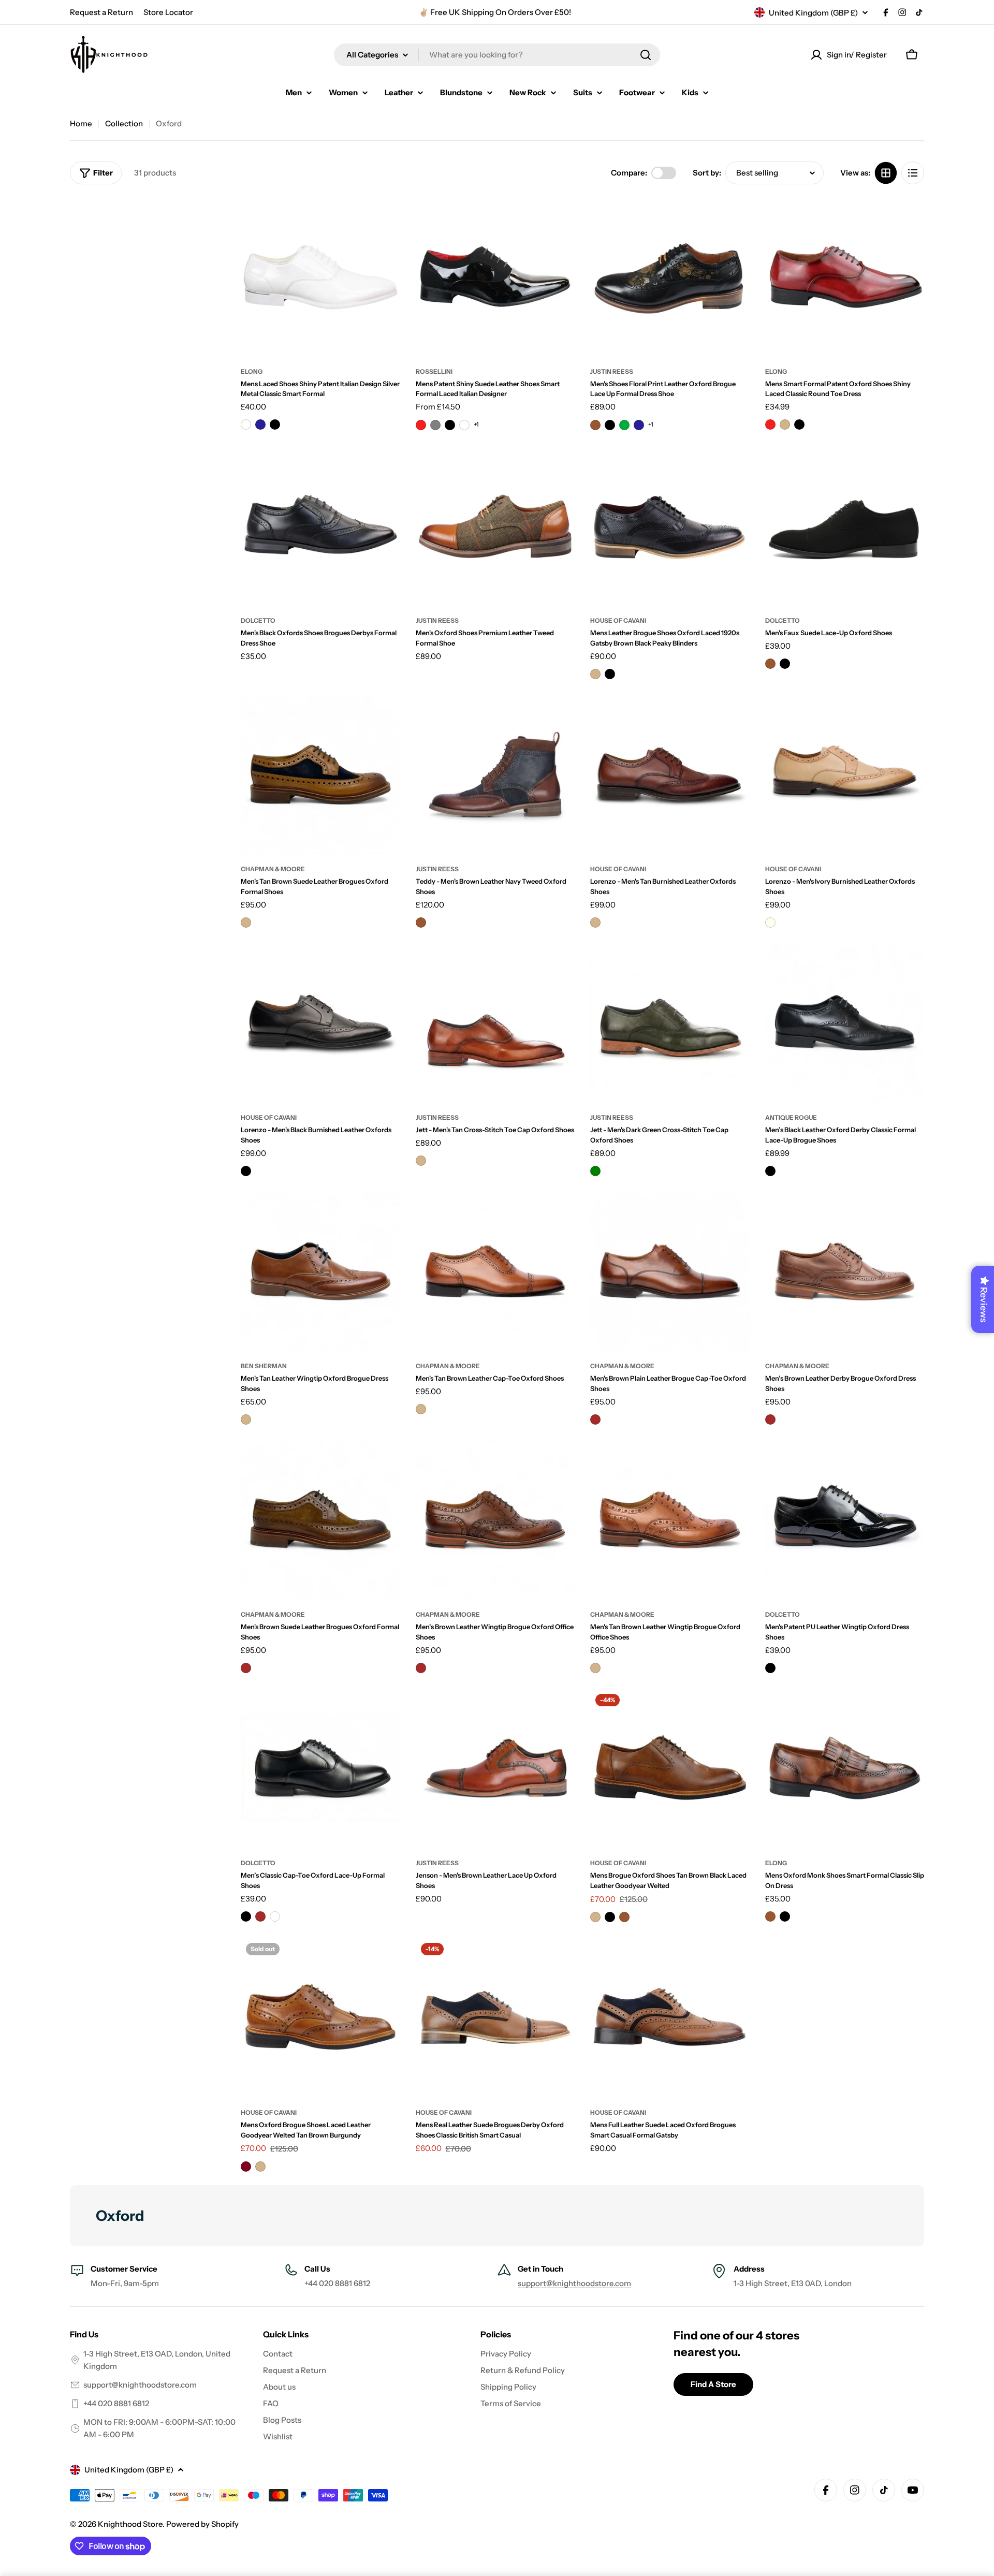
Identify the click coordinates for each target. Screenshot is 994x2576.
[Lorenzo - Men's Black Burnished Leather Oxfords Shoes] (320, 1023)
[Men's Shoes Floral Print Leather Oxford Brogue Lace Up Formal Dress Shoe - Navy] (639, 425)
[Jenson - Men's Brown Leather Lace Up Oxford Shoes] (495, 1768)
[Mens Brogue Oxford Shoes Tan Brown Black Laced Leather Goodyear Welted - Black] (610, 1917)
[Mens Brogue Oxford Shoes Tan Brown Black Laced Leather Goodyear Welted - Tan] (595, 1917)
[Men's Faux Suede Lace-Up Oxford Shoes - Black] (785, 664)
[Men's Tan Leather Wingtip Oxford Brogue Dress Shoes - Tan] (246, 1419)
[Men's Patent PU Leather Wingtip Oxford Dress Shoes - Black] (770, 1668)
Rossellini (434, 371)
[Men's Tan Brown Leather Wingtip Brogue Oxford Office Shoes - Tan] (595, 1668)
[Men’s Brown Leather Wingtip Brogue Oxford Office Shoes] (495, 1520)
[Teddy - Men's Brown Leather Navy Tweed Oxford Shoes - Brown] (421, 923)
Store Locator (168, 12)
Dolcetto (258, 620)
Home (81, 123)
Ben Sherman (264, 1366)
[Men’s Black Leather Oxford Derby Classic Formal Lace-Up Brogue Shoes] (845, 1023)
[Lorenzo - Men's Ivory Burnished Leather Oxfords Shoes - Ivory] (770, 923)
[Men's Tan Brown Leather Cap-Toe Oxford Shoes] (495, 1271)
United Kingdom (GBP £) (813, 13)
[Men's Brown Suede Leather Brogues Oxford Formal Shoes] (320, 1520)
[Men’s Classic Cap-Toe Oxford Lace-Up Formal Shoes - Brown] (260, 1916)
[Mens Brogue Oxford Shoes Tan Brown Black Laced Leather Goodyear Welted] (670, 1768)
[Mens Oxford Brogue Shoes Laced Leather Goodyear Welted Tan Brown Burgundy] (320, 2017)
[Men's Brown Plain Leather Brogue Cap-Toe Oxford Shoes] (670, 1271)
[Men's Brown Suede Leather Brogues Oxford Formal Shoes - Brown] (246, 1668)
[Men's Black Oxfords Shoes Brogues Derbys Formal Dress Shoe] (320, 526)
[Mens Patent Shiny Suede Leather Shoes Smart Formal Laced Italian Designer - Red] (421, 425)
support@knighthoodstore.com (574, 2283)
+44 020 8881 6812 (116, 2403)
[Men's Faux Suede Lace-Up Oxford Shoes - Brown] (770, 664)
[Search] (646, 55)
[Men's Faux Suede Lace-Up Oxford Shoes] (845, 526)
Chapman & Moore (273, 869)
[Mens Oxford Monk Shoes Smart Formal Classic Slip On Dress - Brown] (770, 1916)
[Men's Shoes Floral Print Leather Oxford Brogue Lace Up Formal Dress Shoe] (670, 276)
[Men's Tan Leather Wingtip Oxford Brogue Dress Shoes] (320, 1271)
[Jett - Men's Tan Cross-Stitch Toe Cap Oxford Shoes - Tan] (421, 1161)
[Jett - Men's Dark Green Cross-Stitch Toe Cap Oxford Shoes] (670, 1023)
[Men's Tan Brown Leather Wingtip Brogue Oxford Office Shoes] (670, 1520)
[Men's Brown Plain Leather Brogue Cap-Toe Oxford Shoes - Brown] (595, 1419)
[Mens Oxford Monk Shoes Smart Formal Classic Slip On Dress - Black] (785, 1916)
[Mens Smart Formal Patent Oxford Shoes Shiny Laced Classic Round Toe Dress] (845, 276)
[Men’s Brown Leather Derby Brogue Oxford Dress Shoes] (845, 1271)
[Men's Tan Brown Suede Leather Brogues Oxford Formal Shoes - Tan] (246, 923)
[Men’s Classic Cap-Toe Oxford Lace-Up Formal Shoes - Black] (246, 1916)
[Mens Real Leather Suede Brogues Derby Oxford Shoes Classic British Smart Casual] (495, 2017)
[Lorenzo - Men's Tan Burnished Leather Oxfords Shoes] (670, 774)
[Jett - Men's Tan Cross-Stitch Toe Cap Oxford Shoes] (495, 1023)
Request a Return (101, 12)
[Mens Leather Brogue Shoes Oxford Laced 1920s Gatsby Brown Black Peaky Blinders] (670, 526)
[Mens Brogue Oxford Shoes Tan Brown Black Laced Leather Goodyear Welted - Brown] (624, 1917)
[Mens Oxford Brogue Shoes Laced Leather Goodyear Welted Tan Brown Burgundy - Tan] (260, 2167)
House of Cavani (618, 620)
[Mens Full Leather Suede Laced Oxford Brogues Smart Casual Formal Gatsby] (670, 2017)
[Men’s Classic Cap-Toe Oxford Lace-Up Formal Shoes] (320, 1768)
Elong (252, 371)
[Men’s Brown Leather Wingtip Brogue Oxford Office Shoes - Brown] (421, 1668)
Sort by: (707, 173)
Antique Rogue (791, 1117)
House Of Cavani (618, 869)
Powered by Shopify (202, 2524)
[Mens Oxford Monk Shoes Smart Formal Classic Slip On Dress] (845, 1768)
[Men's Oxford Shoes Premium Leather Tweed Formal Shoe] (495, 526)
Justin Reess (612, 371)
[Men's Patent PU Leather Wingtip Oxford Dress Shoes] (845, 1520)
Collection (124, 123)
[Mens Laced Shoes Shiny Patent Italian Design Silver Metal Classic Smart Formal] (320, 276)
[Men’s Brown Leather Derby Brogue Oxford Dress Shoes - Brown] (770, 1419)
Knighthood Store (130, 2524)
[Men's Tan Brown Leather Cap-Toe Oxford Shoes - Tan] (421, 1409)
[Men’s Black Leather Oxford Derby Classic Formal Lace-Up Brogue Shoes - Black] (770, 1171)
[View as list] (913, 173)
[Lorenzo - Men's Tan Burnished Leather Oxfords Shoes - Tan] (595, 923)
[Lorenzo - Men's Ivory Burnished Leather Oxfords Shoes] (845, 774)
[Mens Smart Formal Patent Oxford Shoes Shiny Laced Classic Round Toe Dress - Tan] (785, 425)
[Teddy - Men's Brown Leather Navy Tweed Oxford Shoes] (495, 774)
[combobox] (497, 55)
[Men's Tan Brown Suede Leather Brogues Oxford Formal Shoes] (320, 774)
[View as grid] (886, 173)
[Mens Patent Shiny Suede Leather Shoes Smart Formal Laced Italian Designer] (495, 276)
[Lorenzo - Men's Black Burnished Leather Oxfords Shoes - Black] (246, 1171)
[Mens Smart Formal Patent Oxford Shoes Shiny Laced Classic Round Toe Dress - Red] (770, 425)
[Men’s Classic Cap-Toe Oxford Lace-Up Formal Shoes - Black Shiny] (275, 1916)
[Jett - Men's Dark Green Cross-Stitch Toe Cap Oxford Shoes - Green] (595, 1171)
